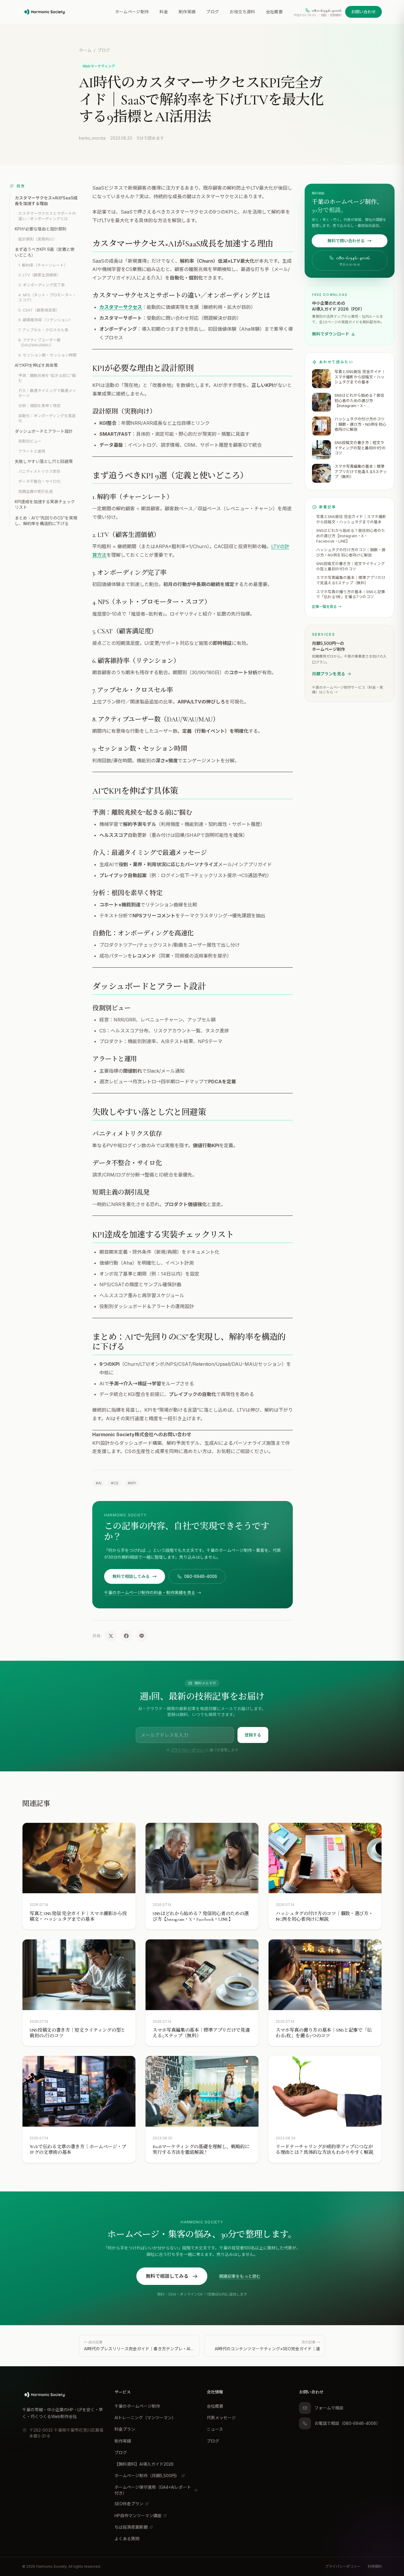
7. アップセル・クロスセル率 (43, 330)
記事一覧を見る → (327, 607)
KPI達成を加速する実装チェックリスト (45, 504)
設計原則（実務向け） (38, 239)
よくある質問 (127, 2539)
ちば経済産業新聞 (131, 2527)
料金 (164, 12)
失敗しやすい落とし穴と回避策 (44, 461)
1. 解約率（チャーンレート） (43, 265)
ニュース (215, 2429)
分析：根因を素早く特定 (39, 406)
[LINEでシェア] (142, 1636)
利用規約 (375, 2566)
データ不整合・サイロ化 (39, 481)
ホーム (85, 50)
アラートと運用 (32, 451)
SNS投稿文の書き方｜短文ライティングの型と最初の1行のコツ (350, 566)
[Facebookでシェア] (126, 1636)
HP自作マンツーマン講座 (138, 2516)
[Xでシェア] (111, 1636)
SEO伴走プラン (129, 2504)
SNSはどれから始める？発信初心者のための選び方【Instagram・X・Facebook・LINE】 (351, 536)
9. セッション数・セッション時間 (47, 355)
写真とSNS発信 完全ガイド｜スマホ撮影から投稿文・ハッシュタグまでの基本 (351, 519)
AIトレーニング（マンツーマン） (145, 2418)
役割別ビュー (30, 441)
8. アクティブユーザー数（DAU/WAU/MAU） (39, 343)
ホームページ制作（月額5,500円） (147, 2476)
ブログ (212, 12)
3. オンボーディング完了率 (42, 285)
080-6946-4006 (201, 1576)
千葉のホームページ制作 (137, 2406)
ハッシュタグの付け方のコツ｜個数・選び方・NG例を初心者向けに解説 (351, 552)
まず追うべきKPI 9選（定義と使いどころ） (45, 252)
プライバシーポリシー (188, 1750)
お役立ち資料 (242, 12)
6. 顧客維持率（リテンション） (46, 320)
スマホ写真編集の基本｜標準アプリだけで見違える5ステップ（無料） (351, 580)
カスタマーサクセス (121, 307)
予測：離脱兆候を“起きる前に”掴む (47, 378)
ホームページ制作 (132, 12)
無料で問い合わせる (346, 241)
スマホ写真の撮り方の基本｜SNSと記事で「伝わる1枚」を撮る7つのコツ (351, 594)
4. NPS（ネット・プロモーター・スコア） (47, 298)
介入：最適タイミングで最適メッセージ (47, 393)
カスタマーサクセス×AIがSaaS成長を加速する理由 (46, 201)
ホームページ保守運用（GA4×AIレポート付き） (153, 2490)
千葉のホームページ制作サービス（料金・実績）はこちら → (348, 690)
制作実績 (187, 12)
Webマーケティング (99, 66)
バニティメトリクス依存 (39, 471)
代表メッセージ (221, 2418)
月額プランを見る (329, 674)
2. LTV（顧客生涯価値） (39, 275)
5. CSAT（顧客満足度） (39, 310)
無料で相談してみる (131, 1576)
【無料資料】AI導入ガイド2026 (144, 2464)
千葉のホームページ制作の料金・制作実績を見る (150, 1593)
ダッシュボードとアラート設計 (44, 431)
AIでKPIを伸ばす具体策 (36, 365)
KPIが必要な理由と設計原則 (41, 229)
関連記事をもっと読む (240, 2276)
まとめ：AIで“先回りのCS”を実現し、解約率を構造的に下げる (46, 521)
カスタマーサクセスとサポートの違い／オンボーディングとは (47, 216)
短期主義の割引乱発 (36, 492)
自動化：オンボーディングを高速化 (47, 418)
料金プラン (125, 2429)
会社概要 (274, 12)
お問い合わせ (363, 12)
